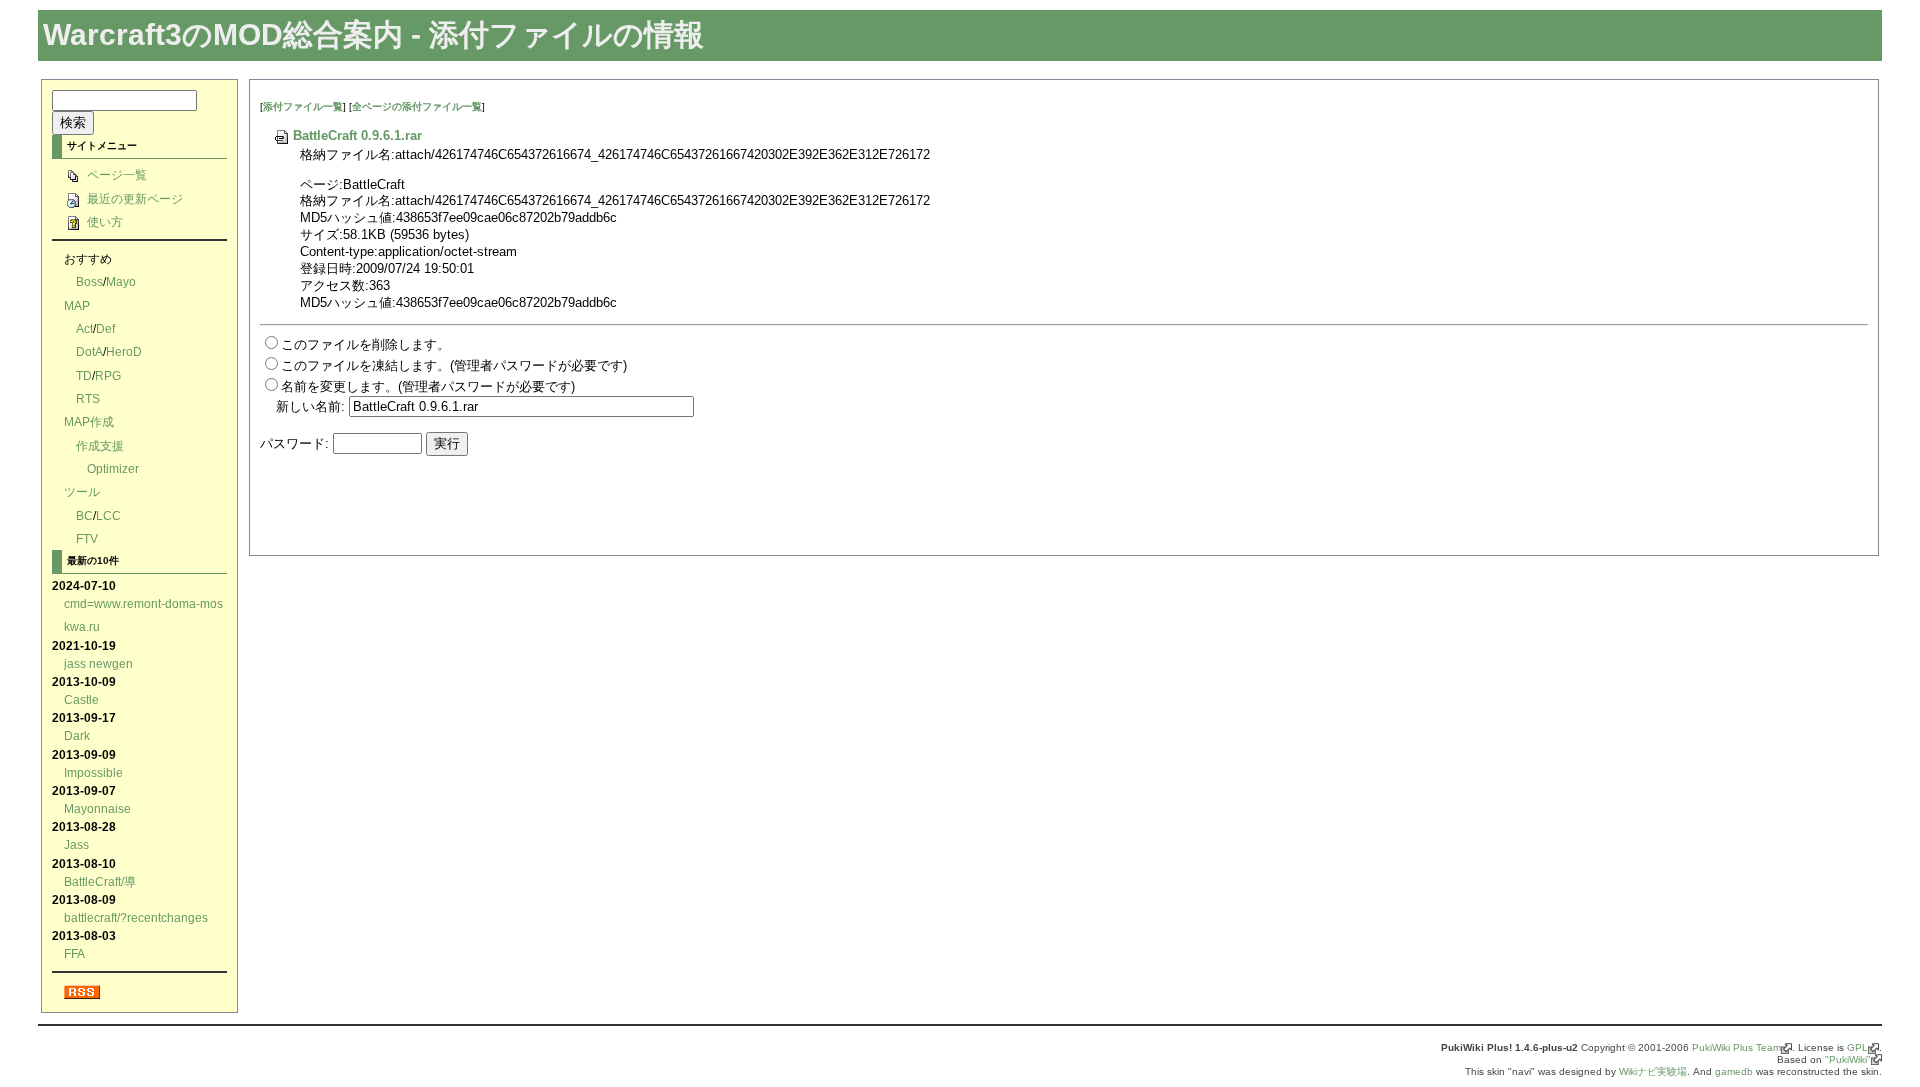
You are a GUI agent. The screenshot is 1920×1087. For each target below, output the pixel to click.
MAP (77, 305)
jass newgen (98, 663)
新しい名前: (310, 406)
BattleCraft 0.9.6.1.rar (357, 135)
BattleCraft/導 (100, 881)
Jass (76, 844)
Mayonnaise (97, 808)
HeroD (124, 351)
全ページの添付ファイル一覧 (417, 106)
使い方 (103, 221)
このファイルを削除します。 (365, 344)
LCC (108, 515)
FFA (74, 953)
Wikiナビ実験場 (1653, 1071)
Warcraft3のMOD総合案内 (223, 34)
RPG (108, 375)
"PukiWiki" (1848, 1059)
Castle (81, 699)
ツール (82, 491)
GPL (1857, 1047)
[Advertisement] (494, 512)
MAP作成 (89, 421)
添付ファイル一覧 (303, 106)
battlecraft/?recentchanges (136, 917)
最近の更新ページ (133, 198)
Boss (89, 281)
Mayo (121, 281)
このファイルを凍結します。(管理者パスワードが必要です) (454, 365)
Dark (77, 735)
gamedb (1734, 1071)
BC (84, 515)
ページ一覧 (115, 174)
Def (105, 328)
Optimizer (113, 468)
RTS (88, 398)
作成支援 (100, 445)
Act (84, 328)
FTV (87, 538)
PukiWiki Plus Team (1736, 1047)
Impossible (93, 772)
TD (84, 375)
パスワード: (294, 443)
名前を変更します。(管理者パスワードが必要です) (428, 386)
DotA (89, 351)
